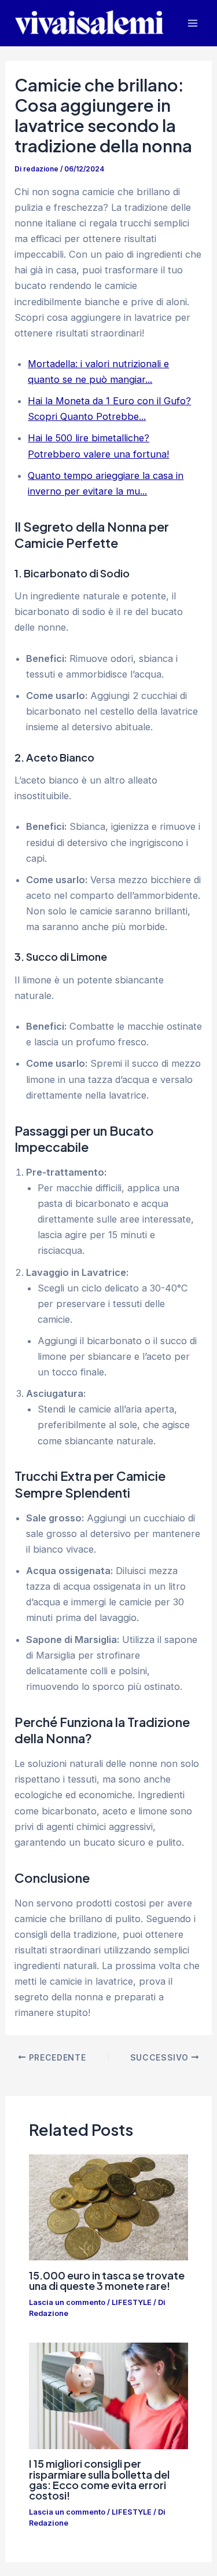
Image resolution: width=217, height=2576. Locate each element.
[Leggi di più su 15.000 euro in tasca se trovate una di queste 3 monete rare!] (108, 2207)
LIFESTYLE (132, 2302)
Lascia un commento (67, 2302)
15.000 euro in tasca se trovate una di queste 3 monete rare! (107, 2280)
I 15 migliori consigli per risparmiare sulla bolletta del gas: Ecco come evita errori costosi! (99, 2479)
